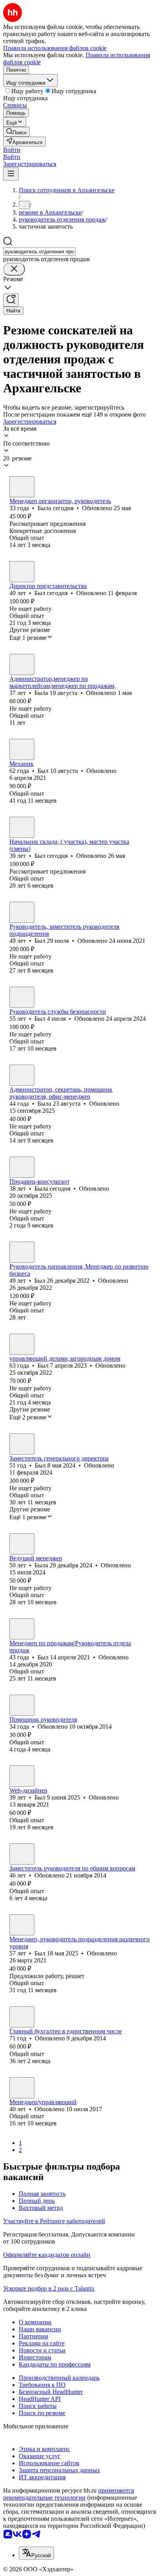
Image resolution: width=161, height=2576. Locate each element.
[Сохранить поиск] (11, 300)
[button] (12, 150)
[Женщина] (22, 487)
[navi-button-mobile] (11, 174)
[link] (16, 132)
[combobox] (39, 252)
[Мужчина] (22, 572)
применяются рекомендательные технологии (69, 2494)
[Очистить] (14, 269)
